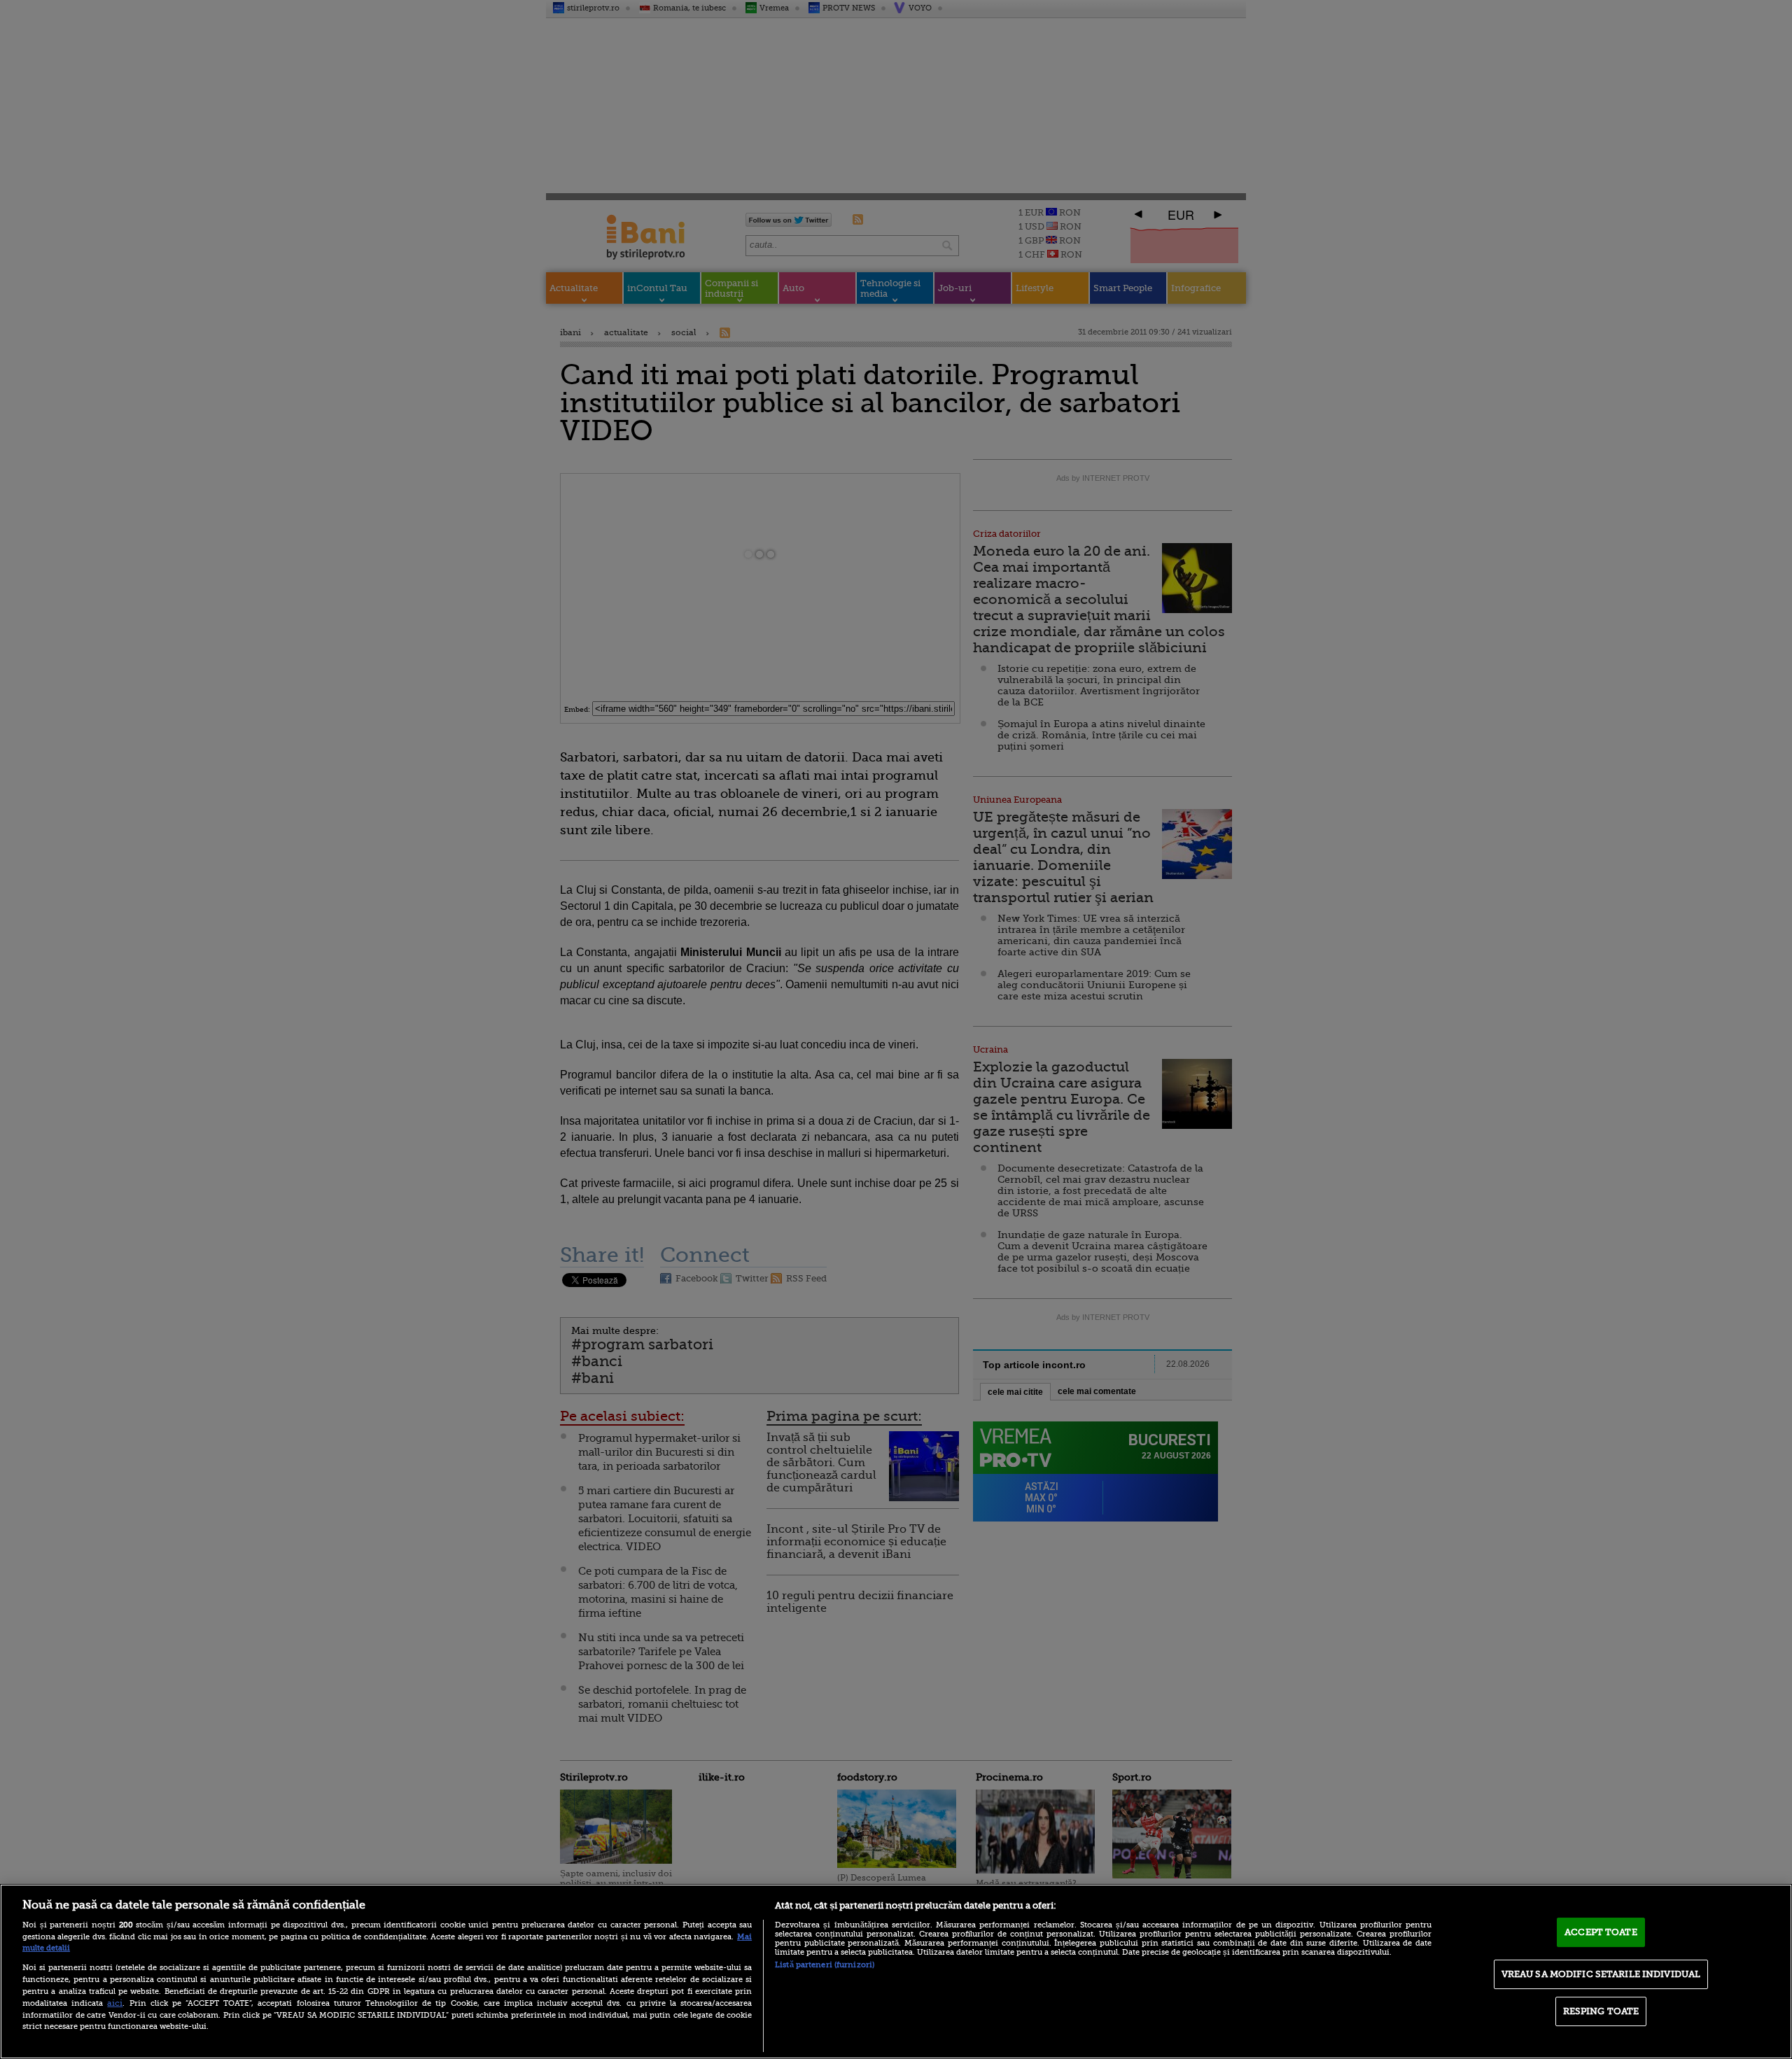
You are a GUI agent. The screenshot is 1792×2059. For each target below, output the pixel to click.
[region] (896, 1972)
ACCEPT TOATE (1601, 1932)
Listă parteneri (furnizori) (825, 1965)
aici (115, 2003)
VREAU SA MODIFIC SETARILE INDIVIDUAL (1601, 1974)
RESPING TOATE (1601, 2011)
